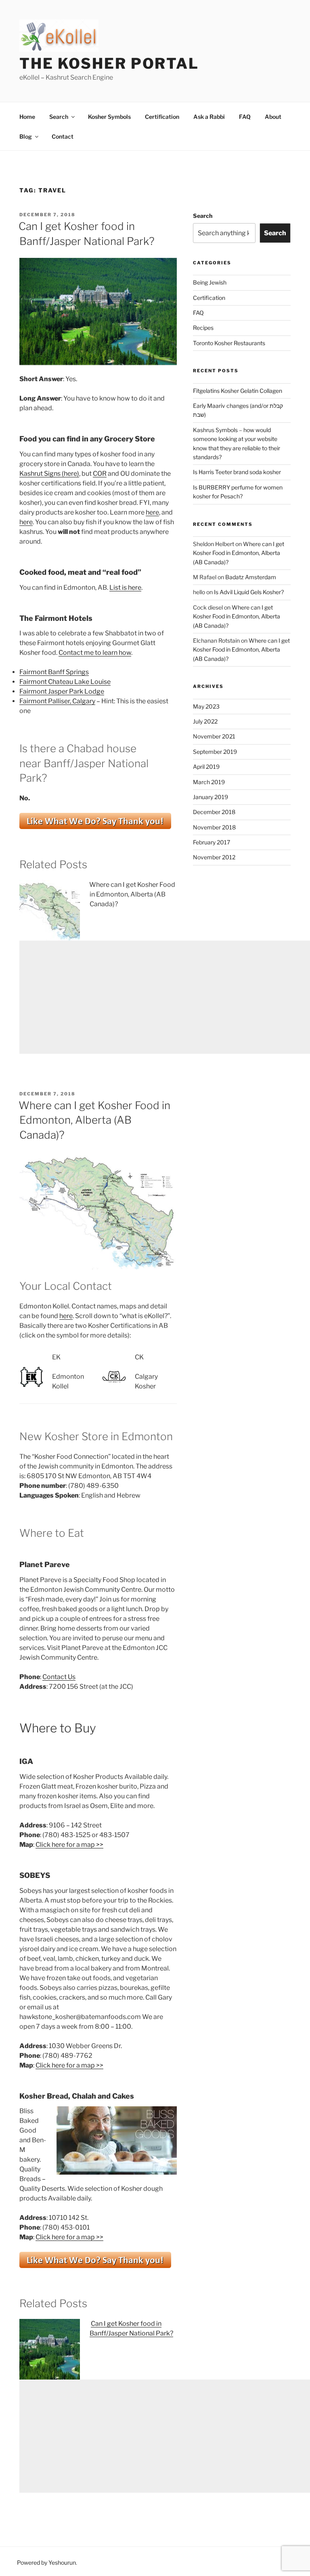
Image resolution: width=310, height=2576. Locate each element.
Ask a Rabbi (209, 117)
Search (59, 117)
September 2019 (215, 752)
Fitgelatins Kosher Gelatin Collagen (238, 391)
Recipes (203, 328)
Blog (26, 136)
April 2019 (206, 767)
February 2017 (212, 842)
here (152, 512)
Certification (162, 117)
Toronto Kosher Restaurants (229, 343)
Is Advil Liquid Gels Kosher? (249, 592)
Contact (63, 136)
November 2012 (214, 857)
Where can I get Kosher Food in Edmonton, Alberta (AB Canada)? (132, 894)
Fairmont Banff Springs (54, 672)
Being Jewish (210, 282)
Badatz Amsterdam (251, 577)
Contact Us (59, 1677)
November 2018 (214, 827)
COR (100, 474)
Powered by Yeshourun (46, 2562)
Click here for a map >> (69, 1845)
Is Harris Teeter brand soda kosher (237, 472)
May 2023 (206, 706)
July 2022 (205, 721)
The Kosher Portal (109, 63)
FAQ (245, 117)
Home (27, 117)
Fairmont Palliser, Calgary (57, 701)
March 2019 (209, 782)
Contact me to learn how (95, 653)
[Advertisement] (165, 997)
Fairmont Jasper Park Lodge (62, 691)
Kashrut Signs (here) (49, 474)
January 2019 (211, 797)
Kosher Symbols (109, 117)
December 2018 (214, 812)
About (273, 117)
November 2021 (214, 736)
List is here (125, 588)
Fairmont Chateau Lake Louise (65, 682)
